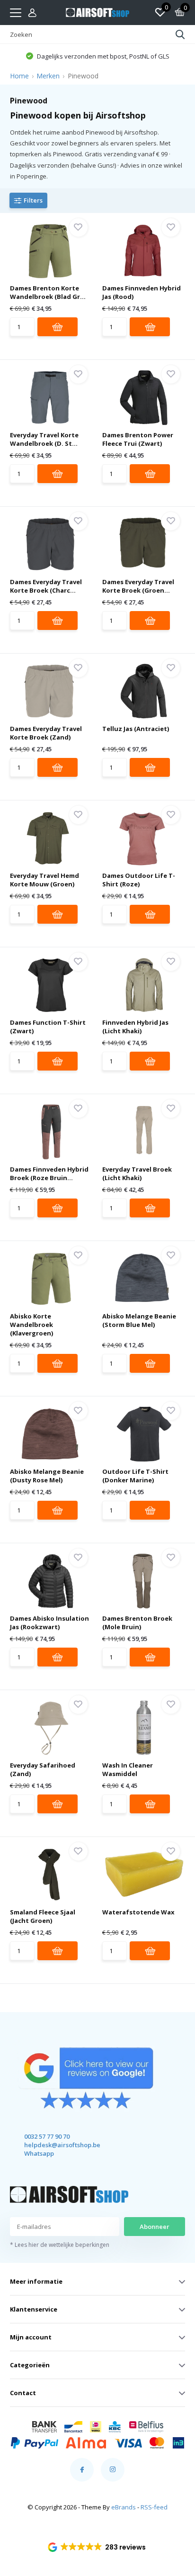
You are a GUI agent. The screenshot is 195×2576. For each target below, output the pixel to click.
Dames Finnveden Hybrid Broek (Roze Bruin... (49, 1173)
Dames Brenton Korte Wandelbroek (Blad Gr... (48, 292)
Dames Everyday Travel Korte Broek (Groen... (138, 586)
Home (19, 76)
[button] (98, 2547)
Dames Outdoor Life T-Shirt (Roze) (139, 880)
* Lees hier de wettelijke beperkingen (60, 2245)
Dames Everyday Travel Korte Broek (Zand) (46, 733)
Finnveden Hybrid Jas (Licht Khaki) (135, 1027)
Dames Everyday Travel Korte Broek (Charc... (46, 586)
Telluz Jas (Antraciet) (136, 729)
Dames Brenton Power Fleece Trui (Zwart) (138, 439)
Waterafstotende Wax (138, 1912)
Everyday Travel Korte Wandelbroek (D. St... (44, 439)
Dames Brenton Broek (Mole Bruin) (137, 1623)
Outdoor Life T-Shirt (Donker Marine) (135, 1476)
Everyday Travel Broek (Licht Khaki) (137, 1173)
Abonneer (155, 2227)
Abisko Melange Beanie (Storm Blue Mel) (139, 1320)
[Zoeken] (180, 34)
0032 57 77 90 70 (47, 2136)
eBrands (124, 2507)
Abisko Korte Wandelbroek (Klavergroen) (31, 1325)
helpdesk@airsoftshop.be (54, 2145)
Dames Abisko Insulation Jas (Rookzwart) (49, 1623)
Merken (48, 76)
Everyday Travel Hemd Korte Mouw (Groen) (44, 880)
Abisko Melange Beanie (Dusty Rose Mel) (47, 1476)
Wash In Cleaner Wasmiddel (128, 1769)
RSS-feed (154, 2507)
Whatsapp (39, 2153)
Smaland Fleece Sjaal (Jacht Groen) (43, 1916)
